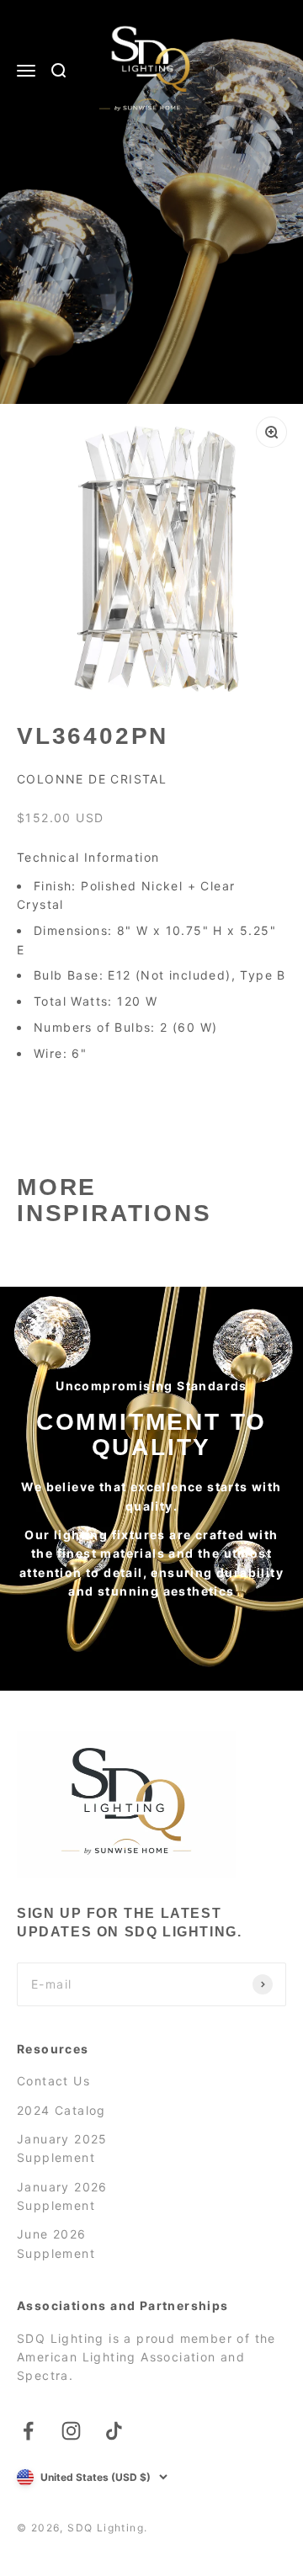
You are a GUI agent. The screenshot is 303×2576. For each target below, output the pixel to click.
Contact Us (53, 2081)
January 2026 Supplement (62, 2196)
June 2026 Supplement (56, 2243)
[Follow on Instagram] (71, 2431)
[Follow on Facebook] (28, 2431)
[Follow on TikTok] (114, 2431)
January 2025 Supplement (62, 2148)
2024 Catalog (61, 2110)
